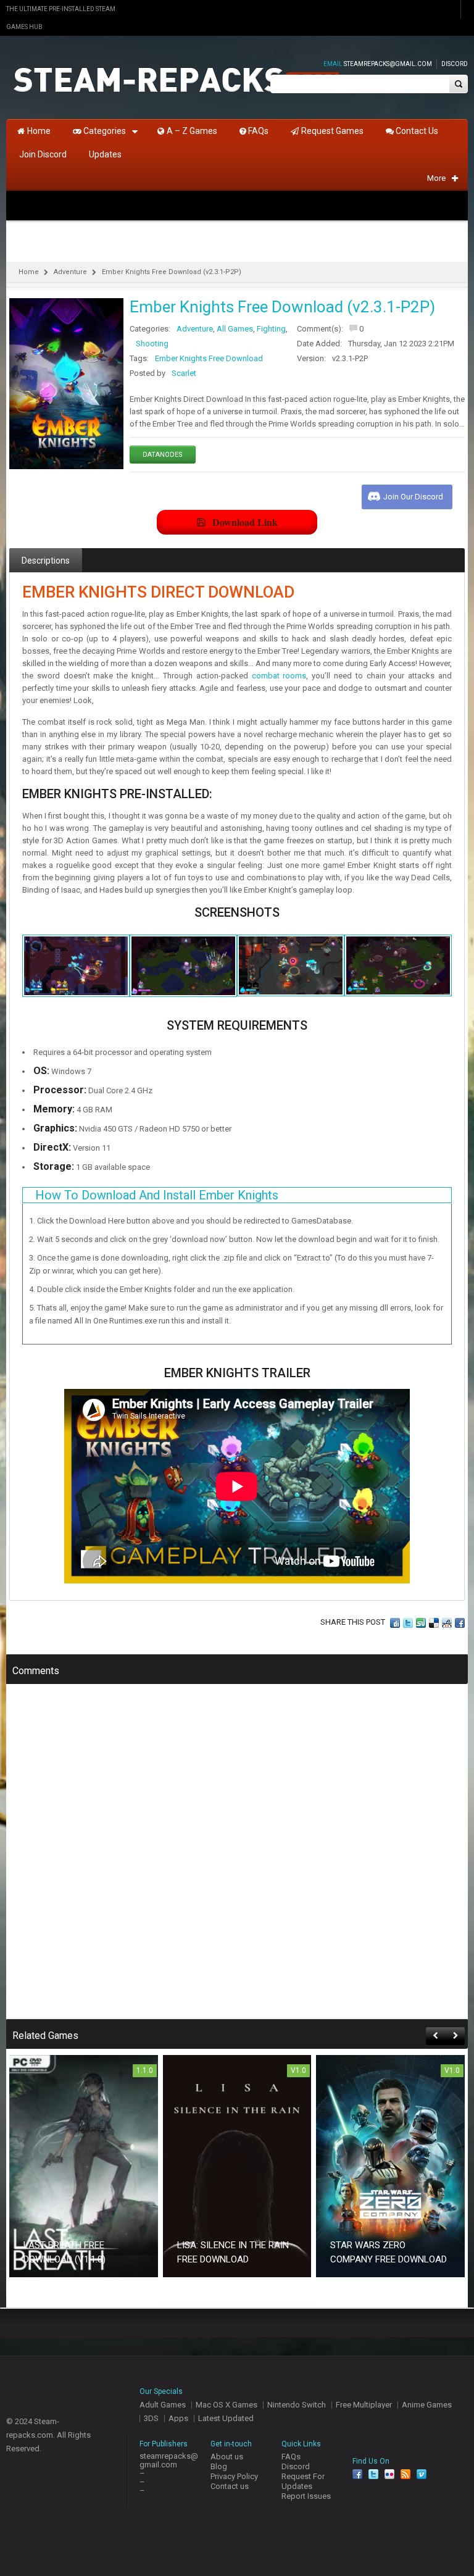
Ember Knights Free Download (209, 358)
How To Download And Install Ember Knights (157, 1195)
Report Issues (306, 2496)
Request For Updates (303, 2481)
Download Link (245, 522)
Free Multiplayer (364, 2405)
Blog (219, 2466)
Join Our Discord (413, 497)
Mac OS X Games (227, 2405)
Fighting (271, 329)
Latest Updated (226, 2418)
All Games (235, 329)
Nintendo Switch (297, 2405)
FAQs (291, 2457)
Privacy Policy (234, 2476)
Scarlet (184, 373)
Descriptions (46, 561)
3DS (151, 2418)
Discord (455, 64)
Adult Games (163, 2405)
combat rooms (279, 676)
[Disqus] (237, 1860)
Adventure (70, 272)
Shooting (152, 344)
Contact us (230, 2486)
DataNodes (163, 455)
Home (29, 272)
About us (227, 2457)
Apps (178, 2418)
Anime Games (427, 2405)
